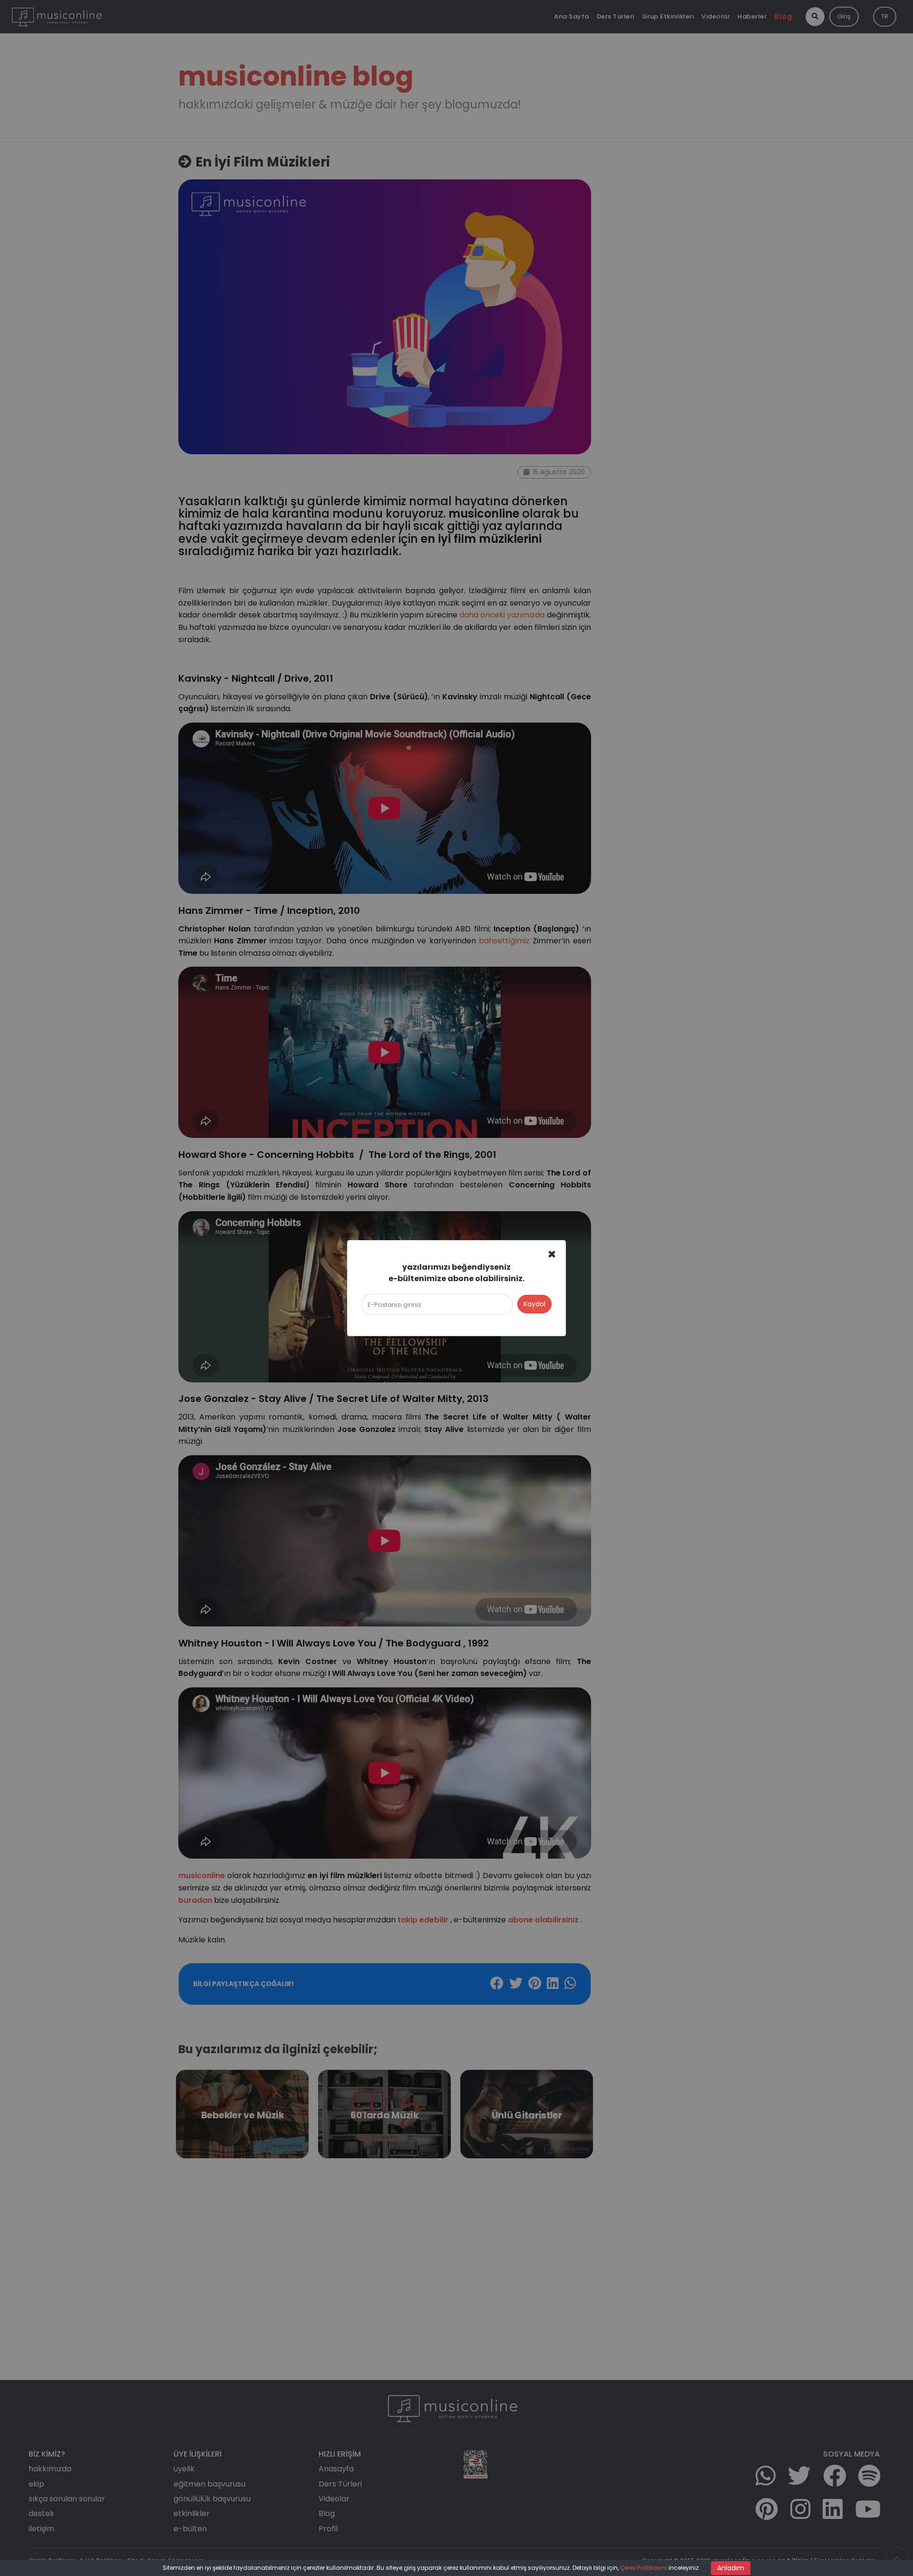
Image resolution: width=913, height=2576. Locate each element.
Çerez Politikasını (644, 2568)
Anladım (731, 2568)
